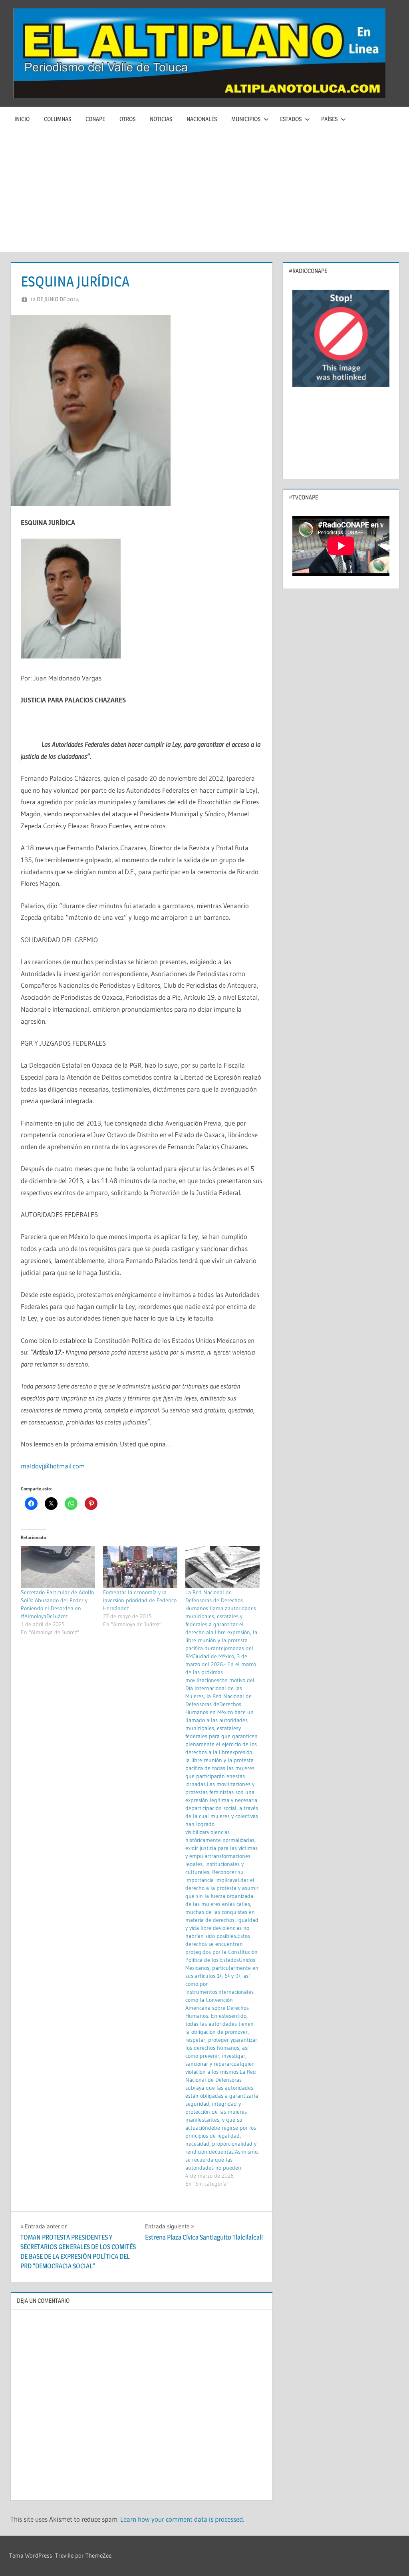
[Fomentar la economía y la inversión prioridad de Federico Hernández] (140, 1567)
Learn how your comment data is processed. (182, 2519)
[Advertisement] (204, 192)
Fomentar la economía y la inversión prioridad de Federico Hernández (140, 1600)
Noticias (161, 119)
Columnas (58, 119)
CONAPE (95, 119)
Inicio (22, 119)
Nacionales (202, 119)
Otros (127, 119)
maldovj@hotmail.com (53, 1466)
